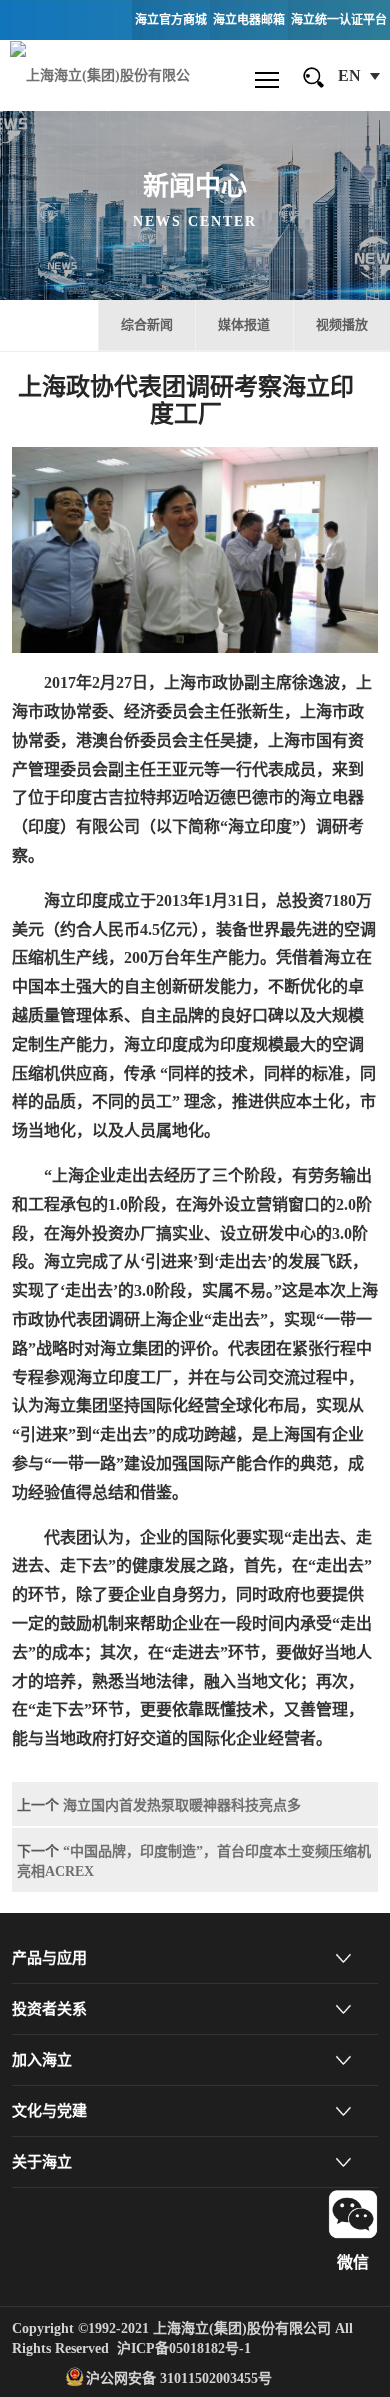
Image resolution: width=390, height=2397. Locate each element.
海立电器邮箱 (249, 20)
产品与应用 (49, 1958)
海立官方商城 (171, 20)
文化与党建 (49, 2111)
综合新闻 (147, 324)
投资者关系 (49, 2009)
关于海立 (42, 2162)
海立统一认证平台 (339, 20)
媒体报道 (244, 324)
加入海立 (42, 2060)
